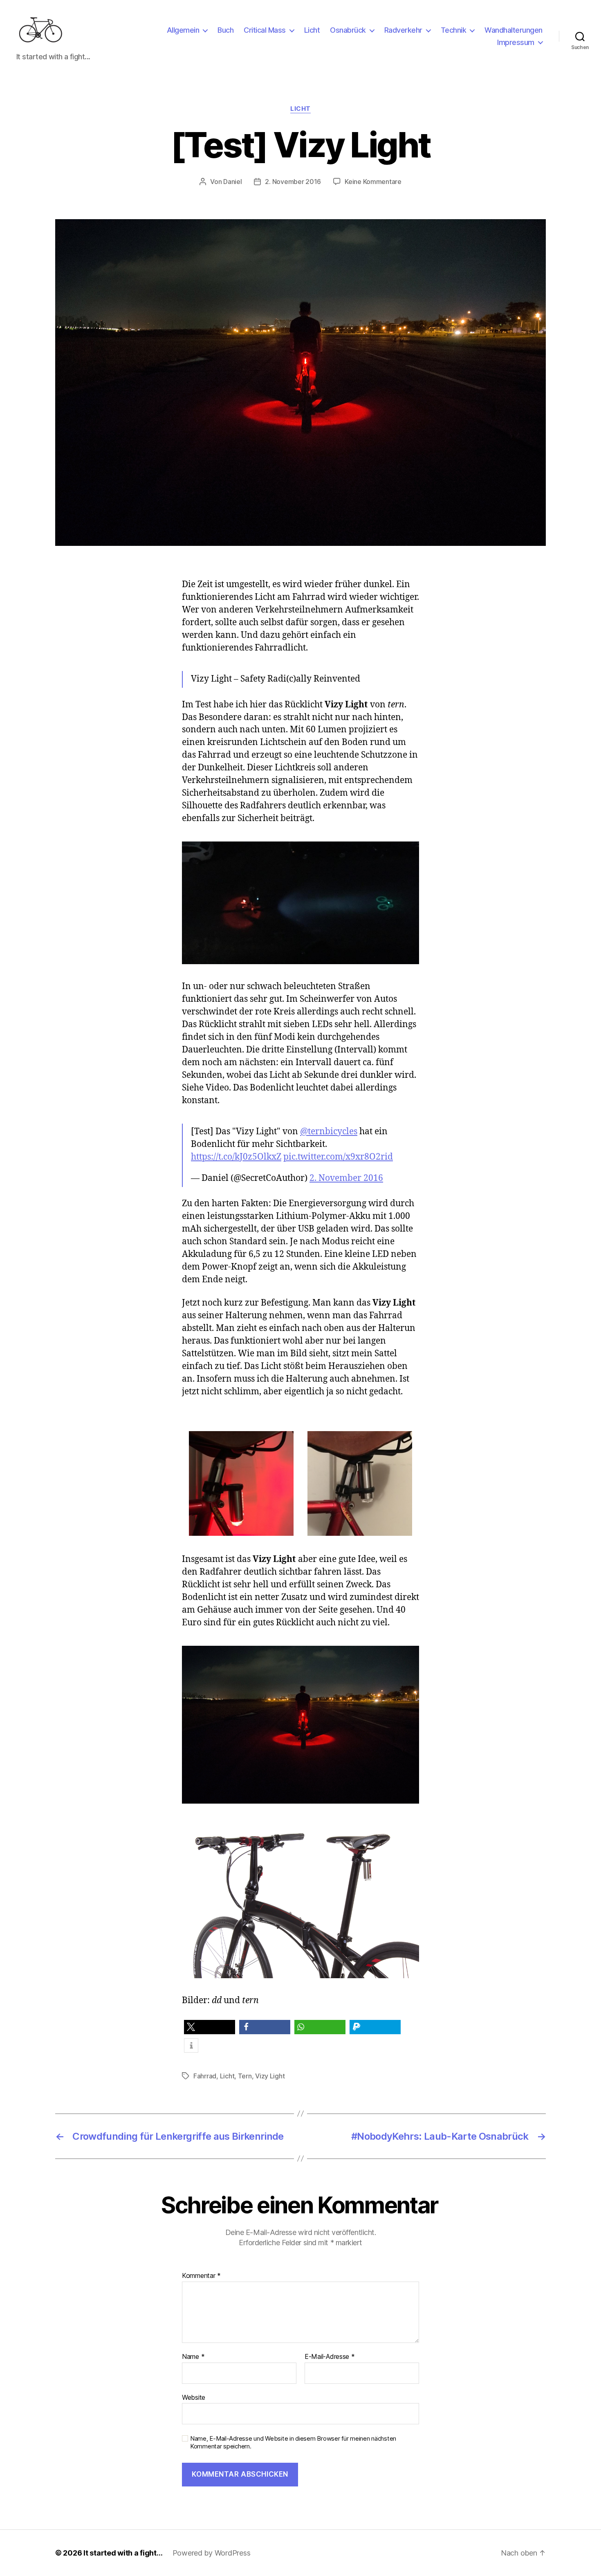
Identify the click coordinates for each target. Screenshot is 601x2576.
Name (193, 2357)
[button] (210, 2027)
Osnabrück (348, 30)
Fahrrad (205, 2076)
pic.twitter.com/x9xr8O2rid (338, 1157)
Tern (245, 2076)
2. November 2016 (293, 182)
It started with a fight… (123, 2553)
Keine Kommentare (373, 182)
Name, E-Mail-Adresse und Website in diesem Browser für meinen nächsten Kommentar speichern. (293, 2442)
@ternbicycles (329, 1132)
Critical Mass (265, 30)
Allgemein (183, 30)
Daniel (232, 182)
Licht (312, 30)
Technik (454, 30)
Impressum (516, 42)
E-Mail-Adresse (330, 2357)
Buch (225, 30)
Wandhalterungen (514, 30)
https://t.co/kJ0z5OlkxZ (236, 1157)
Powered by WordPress (212, 2553)
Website (194, 2397)
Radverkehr (403, 30)
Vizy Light (270, 2076)
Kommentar (201, 2276)
